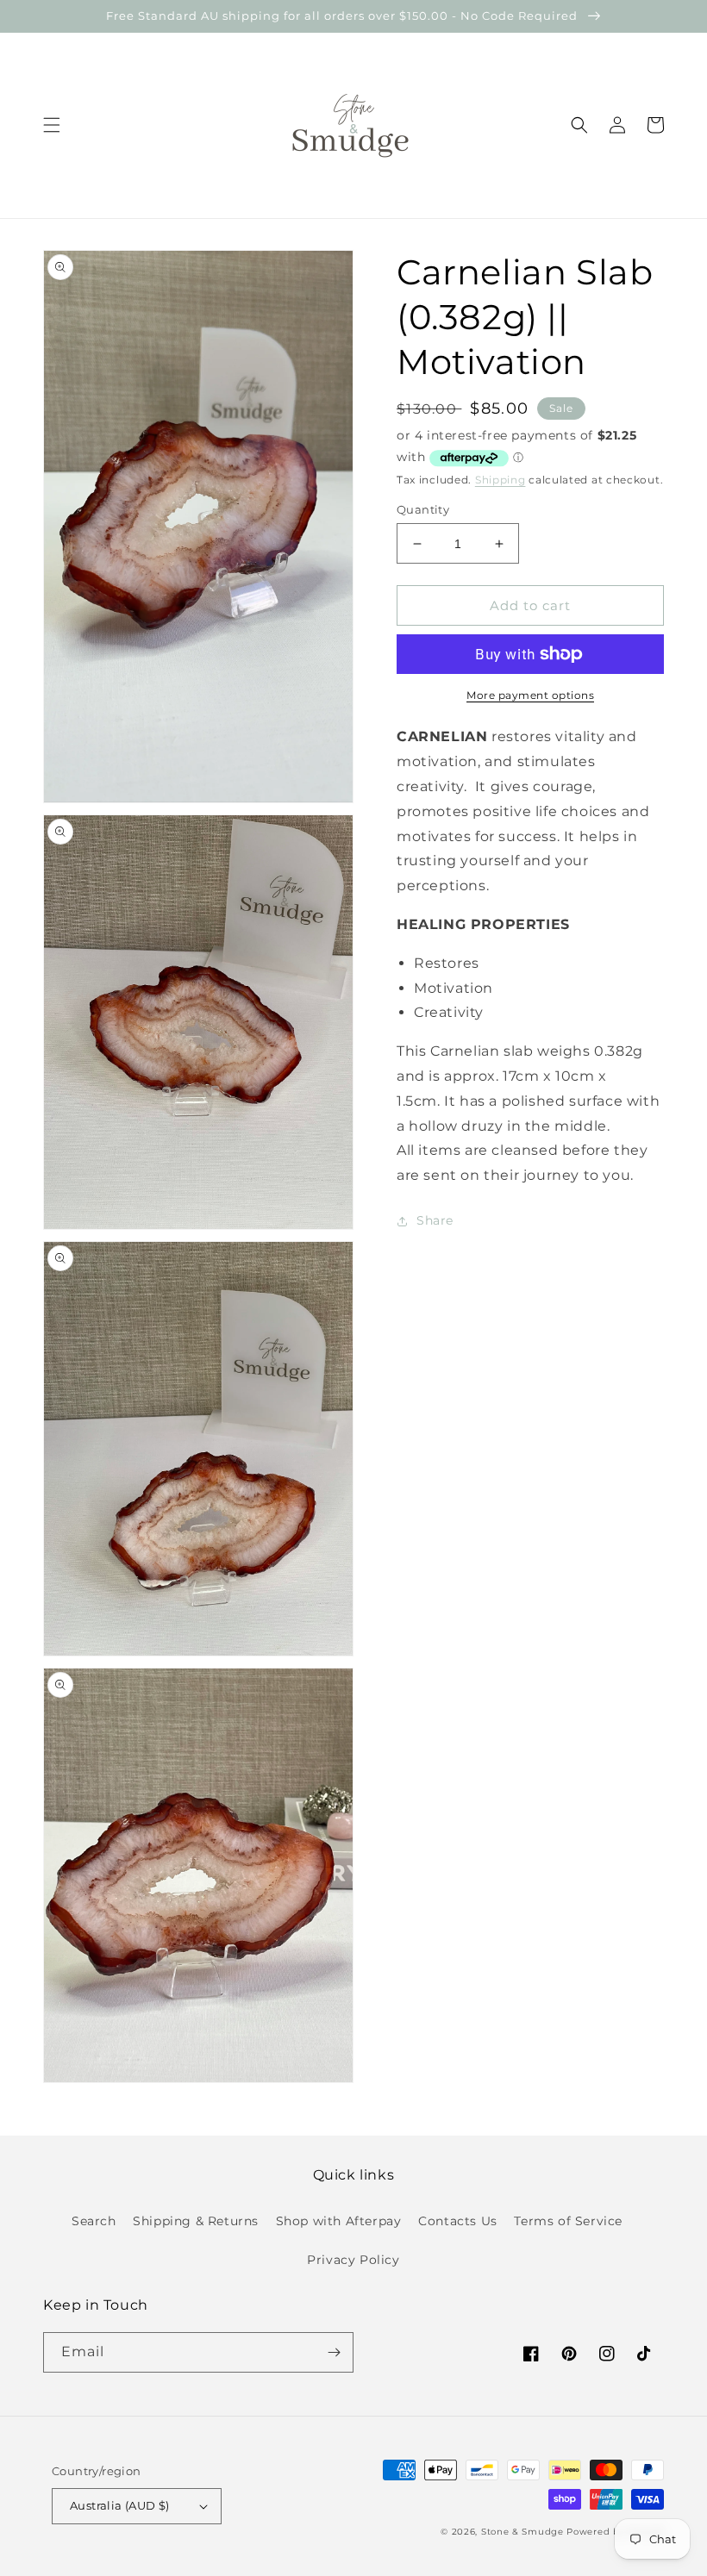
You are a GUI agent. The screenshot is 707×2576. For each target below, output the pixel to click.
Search (94, 2221)
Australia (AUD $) (120, 2505)
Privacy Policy (353, 2260)
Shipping (501, 480)
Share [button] (435, 1220)
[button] (52, 125)
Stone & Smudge (522, 2532)
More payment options (530, 695)
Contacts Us (458, 2221)
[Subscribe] (334, 2352)
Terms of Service (568, 2221)
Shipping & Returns (196, 2221)
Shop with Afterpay (339, 2221)
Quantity (423, 509)
